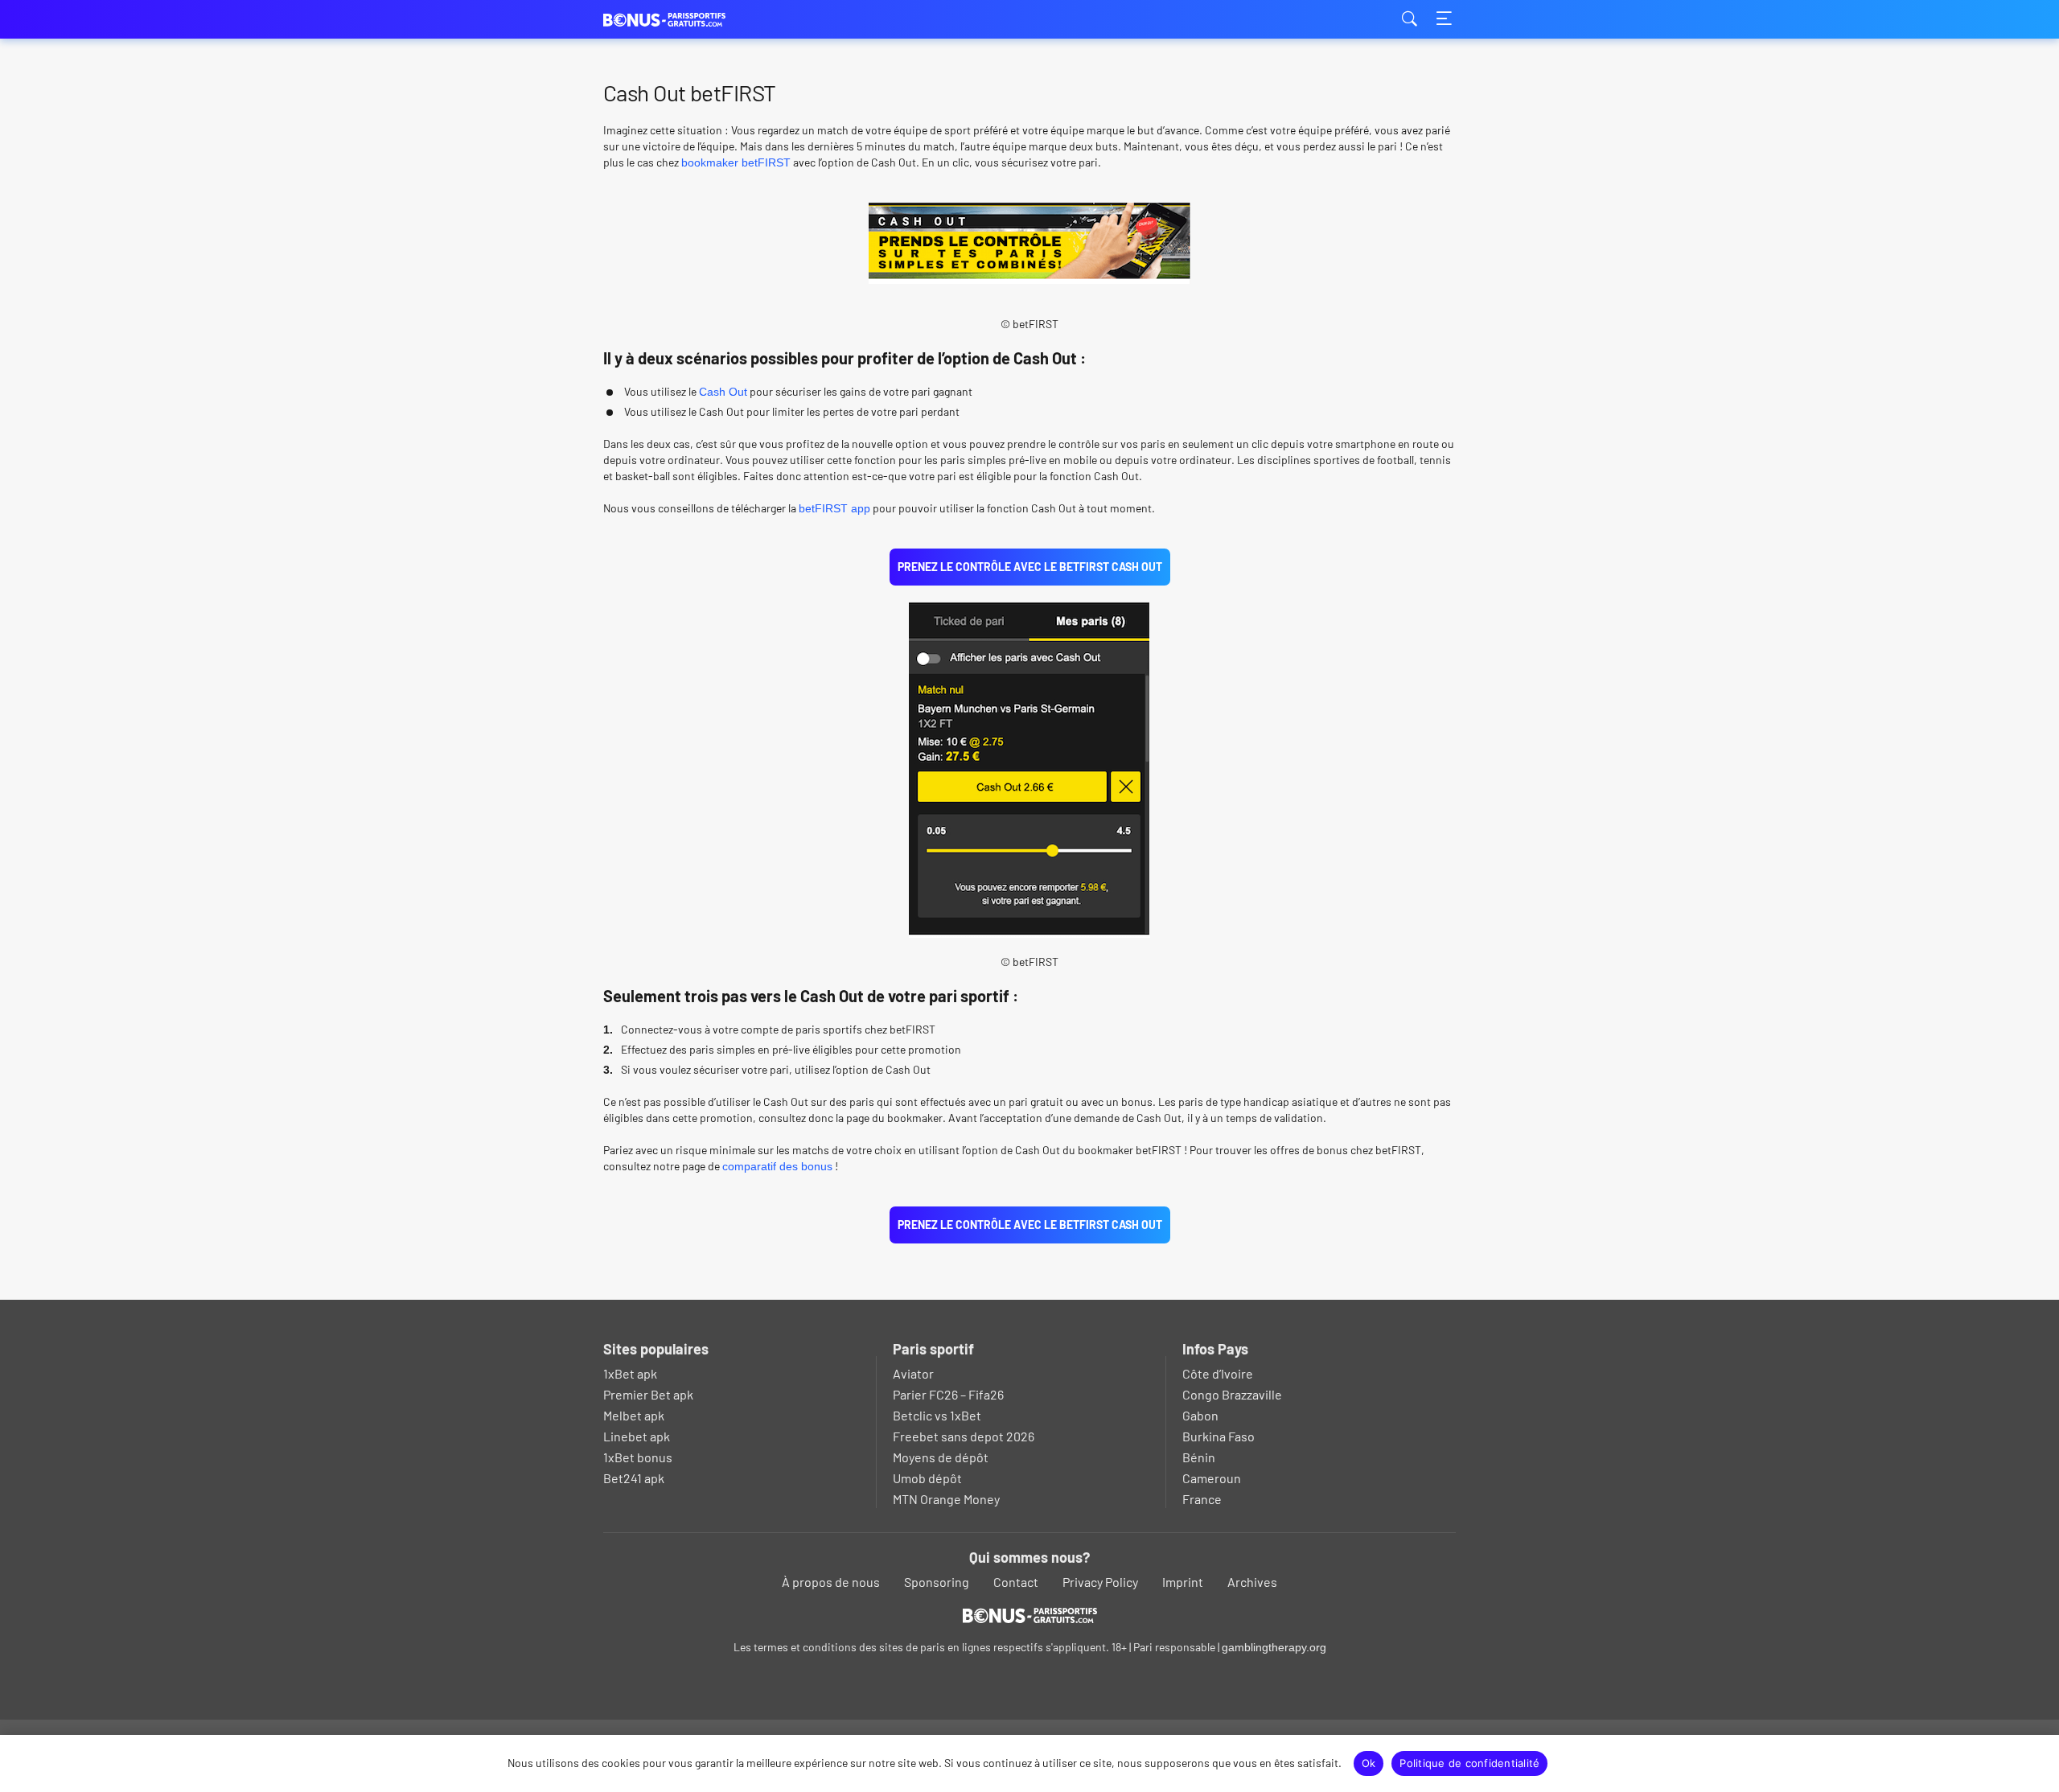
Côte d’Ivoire (1218, 1373)
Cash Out (723, 392)
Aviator (913, 1373)
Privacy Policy (1100, 1582)
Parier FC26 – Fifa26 (948, 1394)
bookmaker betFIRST (736, 162)
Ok (1369, 1763)
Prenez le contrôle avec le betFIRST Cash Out (1030, 567)
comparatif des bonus (777, 1166)
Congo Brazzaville (1232, 1394)
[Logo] (1030, 1615)
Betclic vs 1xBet (937, 1415)
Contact (1016, 1582)
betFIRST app (834, 508)
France (1202, 1499)
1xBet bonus (638, 1457)
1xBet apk (630, 1373)
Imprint (1183, 1582)
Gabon (1200, 1415)
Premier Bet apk (648, 1394)
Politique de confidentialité (1469, 1763)
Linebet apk (637, 1436)
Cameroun (1212, 1478)
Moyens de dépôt (941, 1457)
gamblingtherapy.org (1274, 1647)
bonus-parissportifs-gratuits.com (684, 20)
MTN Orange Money (946, 1499)
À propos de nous (831, 1582)
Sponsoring (937, 1582)
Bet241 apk (634, 1478)
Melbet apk (634, 1415)
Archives (1252, 1582)
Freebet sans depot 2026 (964, 1436)
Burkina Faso (1219, 1436)
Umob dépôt (927, 1478)
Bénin (1199, 1457)
